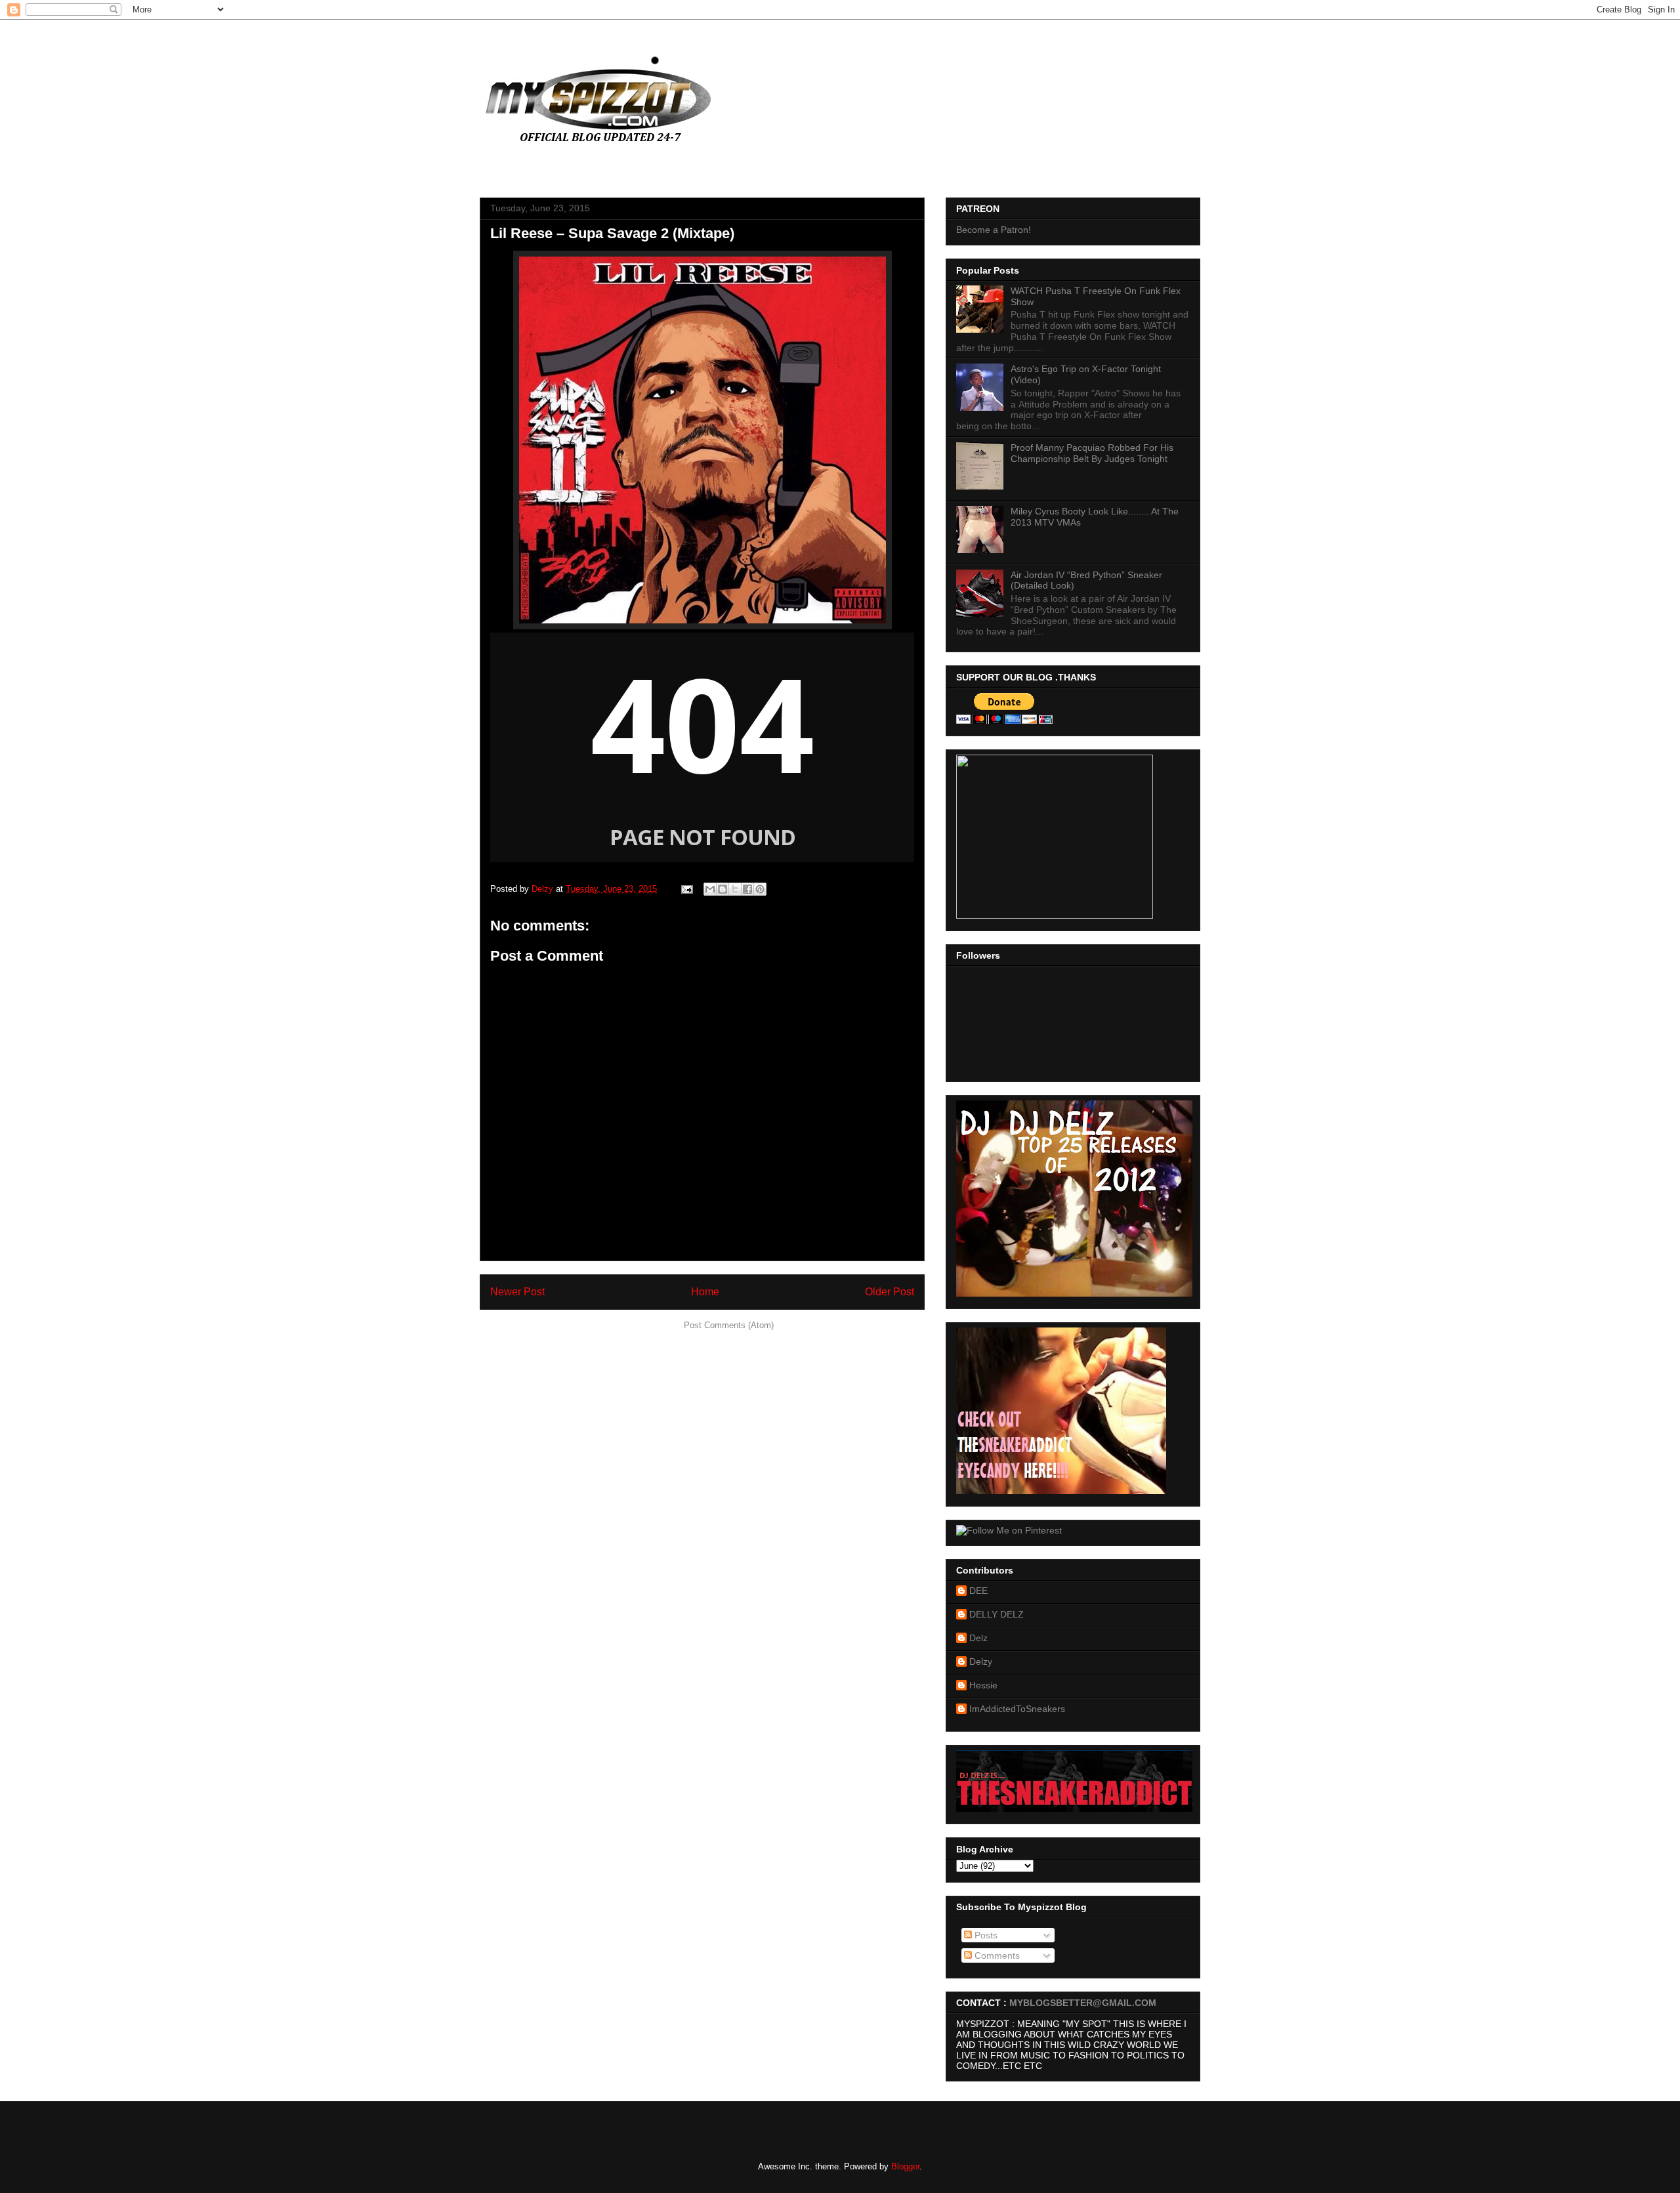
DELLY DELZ (997, 1614)
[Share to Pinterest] (760, 889)
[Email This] (710, 889)
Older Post (890, 1292)
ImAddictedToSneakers (1017, 1709)
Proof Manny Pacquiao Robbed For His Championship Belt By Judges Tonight (1092, 453)
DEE (978, 1591)
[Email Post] (686, 889)
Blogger (905, 2166)
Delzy (981, 1661)
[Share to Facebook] (747, 889)
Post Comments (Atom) (729, 1325)
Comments (996, 1955)
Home (705, 1292)
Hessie (983, 1685)
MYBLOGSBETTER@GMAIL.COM (1083, 2003)
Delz (978, 1638)
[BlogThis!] (723, 889)
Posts (985, 1935)
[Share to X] (735, 889)
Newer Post (517, 1292)
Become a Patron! (994, 230)
